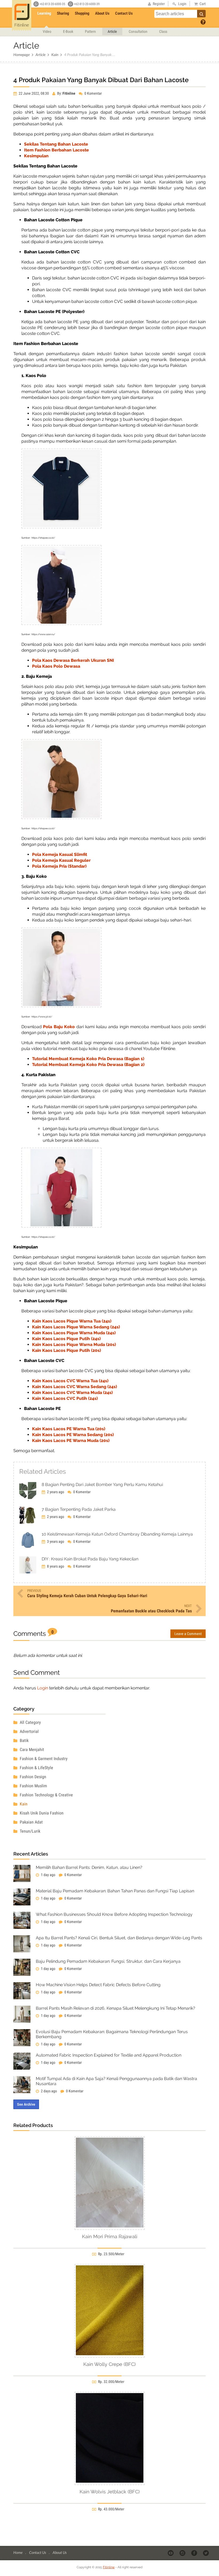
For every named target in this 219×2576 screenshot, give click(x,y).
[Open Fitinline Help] (203, 22)
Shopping (82, 13)
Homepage (21, 55)
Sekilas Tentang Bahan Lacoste (56, 144)
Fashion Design (32, 1777)
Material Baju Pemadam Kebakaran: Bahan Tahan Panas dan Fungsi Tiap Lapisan (115, 1891)
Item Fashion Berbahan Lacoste (56, 150)
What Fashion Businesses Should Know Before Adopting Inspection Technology (114, 1914)
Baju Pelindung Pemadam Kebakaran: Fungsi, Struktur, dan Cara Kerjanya (108, 1961)
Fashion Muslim (33, 1786)
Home (18, 2552)
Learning (44, 13)
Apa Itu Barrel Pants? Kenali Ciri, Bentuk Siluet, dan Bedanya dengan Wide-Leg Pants (119, 1938)
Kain (55, 55)
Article (112, 31)
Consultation (138, 31)
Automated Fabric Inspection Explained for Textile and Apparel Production (109, 2055)
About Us (102, 13)
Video (47, 31)
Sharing (63, 13)
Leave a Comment (188, 1634)
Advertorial (29, 1731)
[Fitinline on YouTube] (171, 2553)
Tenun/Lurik (30, 1831)
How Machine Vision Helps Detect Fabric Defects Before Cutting (98, 1985)
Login (43, 1688)
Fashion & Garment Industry (43, 1759)
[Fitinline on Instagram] (183, 2553)
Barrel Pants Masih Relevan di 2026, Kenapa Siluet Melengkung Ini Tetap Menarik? (116, 2008)
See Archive (26, 2104)
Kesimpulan (36, 156)
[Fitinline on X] (206, 2553)
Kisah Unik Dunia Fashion (41, 1813)
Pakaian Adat (31, 1822)
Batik (24, 1740)
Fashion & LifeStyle (36, 1768)
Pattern (90, 31)
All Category (30, 1722)
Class (163, 31)
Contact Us (124, 13)
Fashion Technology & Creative (46, 1795)
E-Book (68, 31)
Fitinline (109, 2567)
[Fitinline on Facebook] (195, 2553)
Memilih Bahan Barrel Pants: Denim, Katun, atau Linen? (89, 1867)
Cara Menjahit (31, 1750)
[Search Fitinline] (201, 14)
